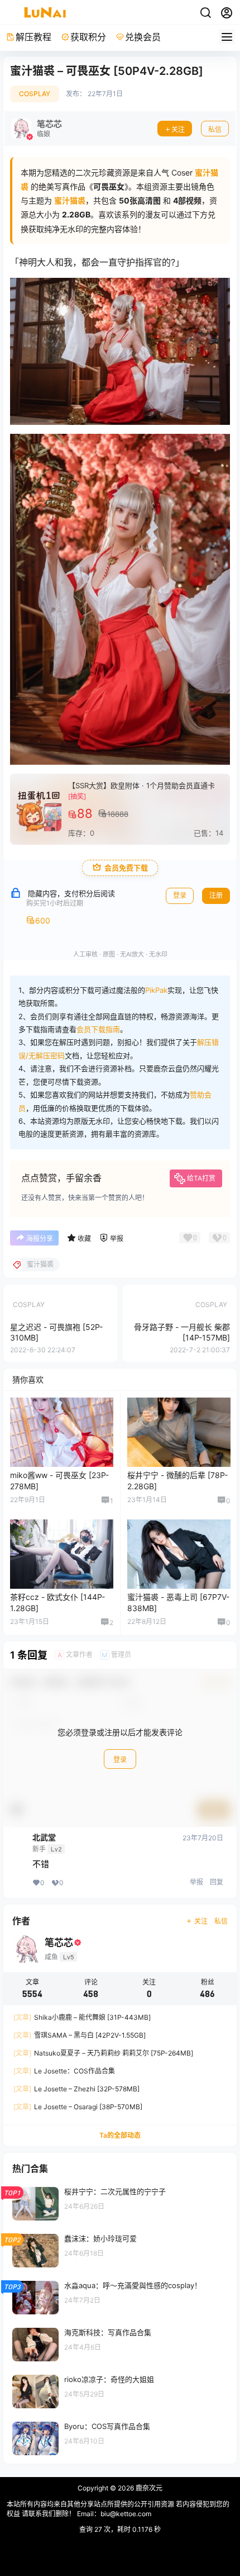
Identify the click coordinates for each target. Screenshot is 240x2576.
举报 (196, 1882)
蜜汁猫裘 (70, 200)
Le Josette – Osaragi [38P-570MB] (78, 2107)
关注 (178, 129)
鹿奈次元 (148, 2488)
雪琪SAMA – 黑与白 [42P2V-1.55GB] (80, 2035)
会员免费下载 (126, 868)
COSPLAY (35, 94)
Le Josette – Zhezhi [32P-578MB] (76, 2089)
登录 (120, 1760)
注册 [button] (216, 895)
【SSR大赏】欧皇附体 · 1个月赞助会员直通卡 (141, 785)
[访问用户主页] (37, 129)
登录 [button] (180, 895)
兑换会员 (143, 37)
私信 (215, 129)
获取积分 (88, 37)
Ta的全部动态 (120, 2135)
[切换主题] (205, 13)
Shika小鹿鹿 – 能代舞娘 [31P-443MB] (82, 2017)
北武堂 (44, 1838)
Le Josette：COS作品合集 (64, 2071)
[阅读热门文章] (120, 2203)
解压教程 (33, 37)
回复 (217, 1882)
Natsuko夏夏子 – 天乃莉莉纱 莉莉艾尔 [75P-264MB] (103, 2053)
